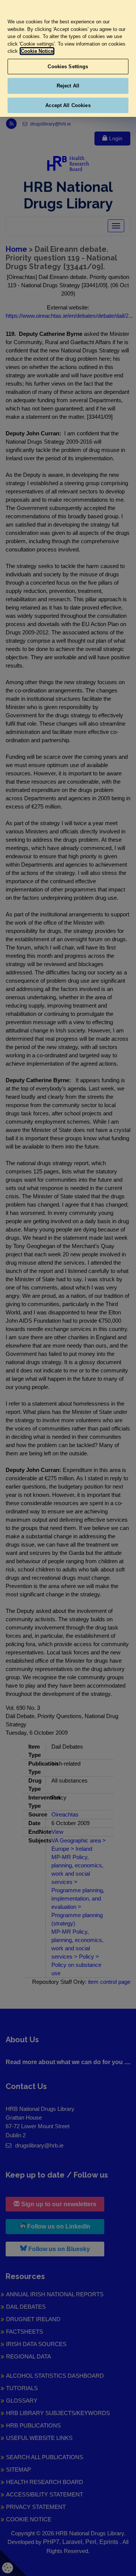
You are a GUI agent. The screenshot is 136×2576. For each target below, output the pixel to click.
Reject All (68, 86)
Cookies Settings (68, 67)
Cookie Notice (37, 51)
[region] (68, 58)
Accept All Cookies (68, 105)
